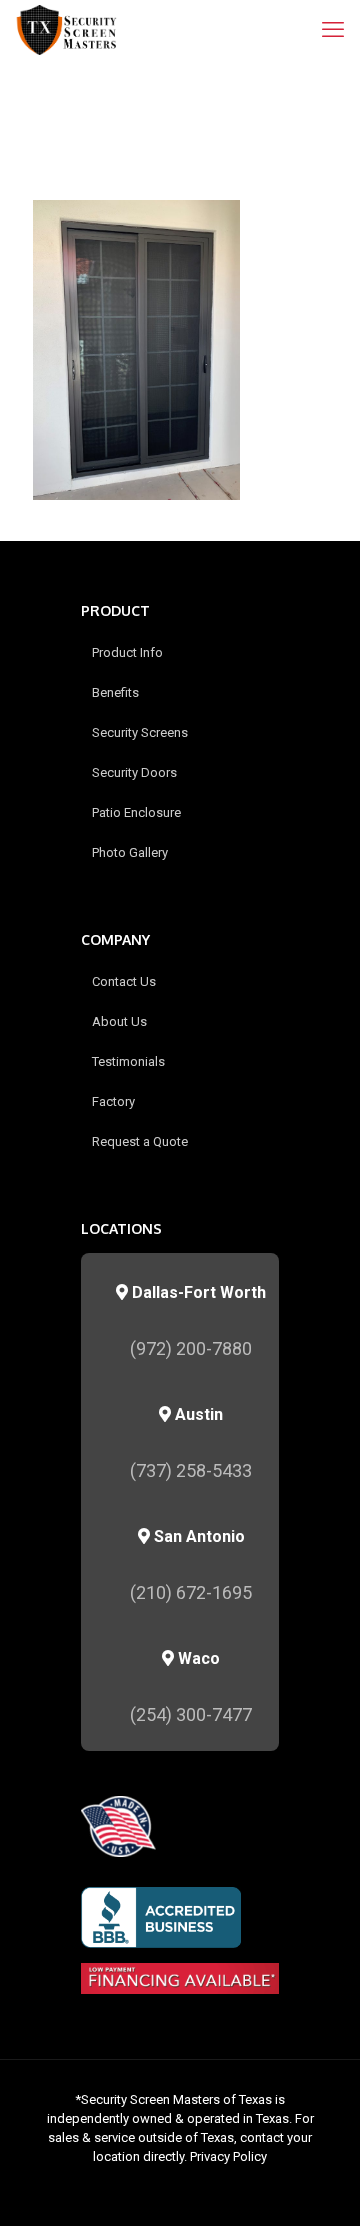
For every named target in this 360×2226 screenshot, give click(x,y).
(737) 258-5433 (191, 1470)
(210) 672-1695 (191, 1592)
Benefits (115, 692)
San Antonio (197, 1536)
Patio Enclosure (136, 812)
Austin (197, 1414)
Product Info (127, 652)
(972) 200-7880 (191, 1348)
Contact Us (124, 981)
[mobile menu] (333, 30)
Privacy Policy (228, 2156)
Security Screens (140, 732)
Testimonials (128, 1061)
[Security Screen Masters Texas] (67, 30)
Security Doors (134, 772)
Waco (197, 1658)
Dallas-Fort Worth (197, 1292)
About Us (119, 1021)
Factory (113, 1101)
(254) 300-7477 (191, 1714)
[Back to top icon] (319, 2185)
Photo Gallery (130, 852)
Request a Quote (140, 1141)
